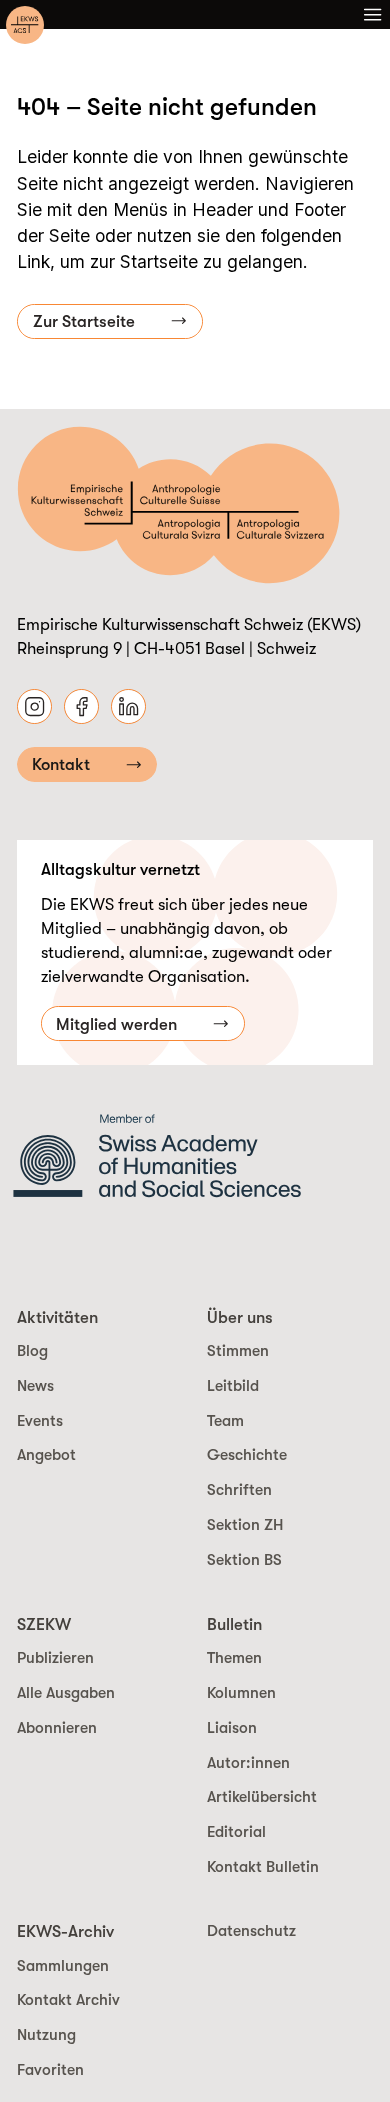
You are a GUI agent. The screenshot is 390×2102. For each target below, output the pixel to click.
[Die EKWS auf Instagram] (34, 706)
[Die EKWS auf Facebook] (81, 706)
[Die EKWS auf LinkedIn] (128, 706)
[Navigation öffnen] (372, 14)
